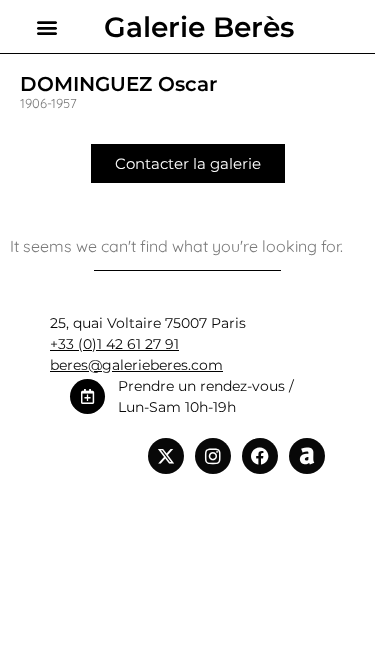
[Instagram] (213, 456)
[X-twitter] (166, 456)
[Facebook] (260, 456)
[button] (46, 26)
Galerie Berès (199, 27)
